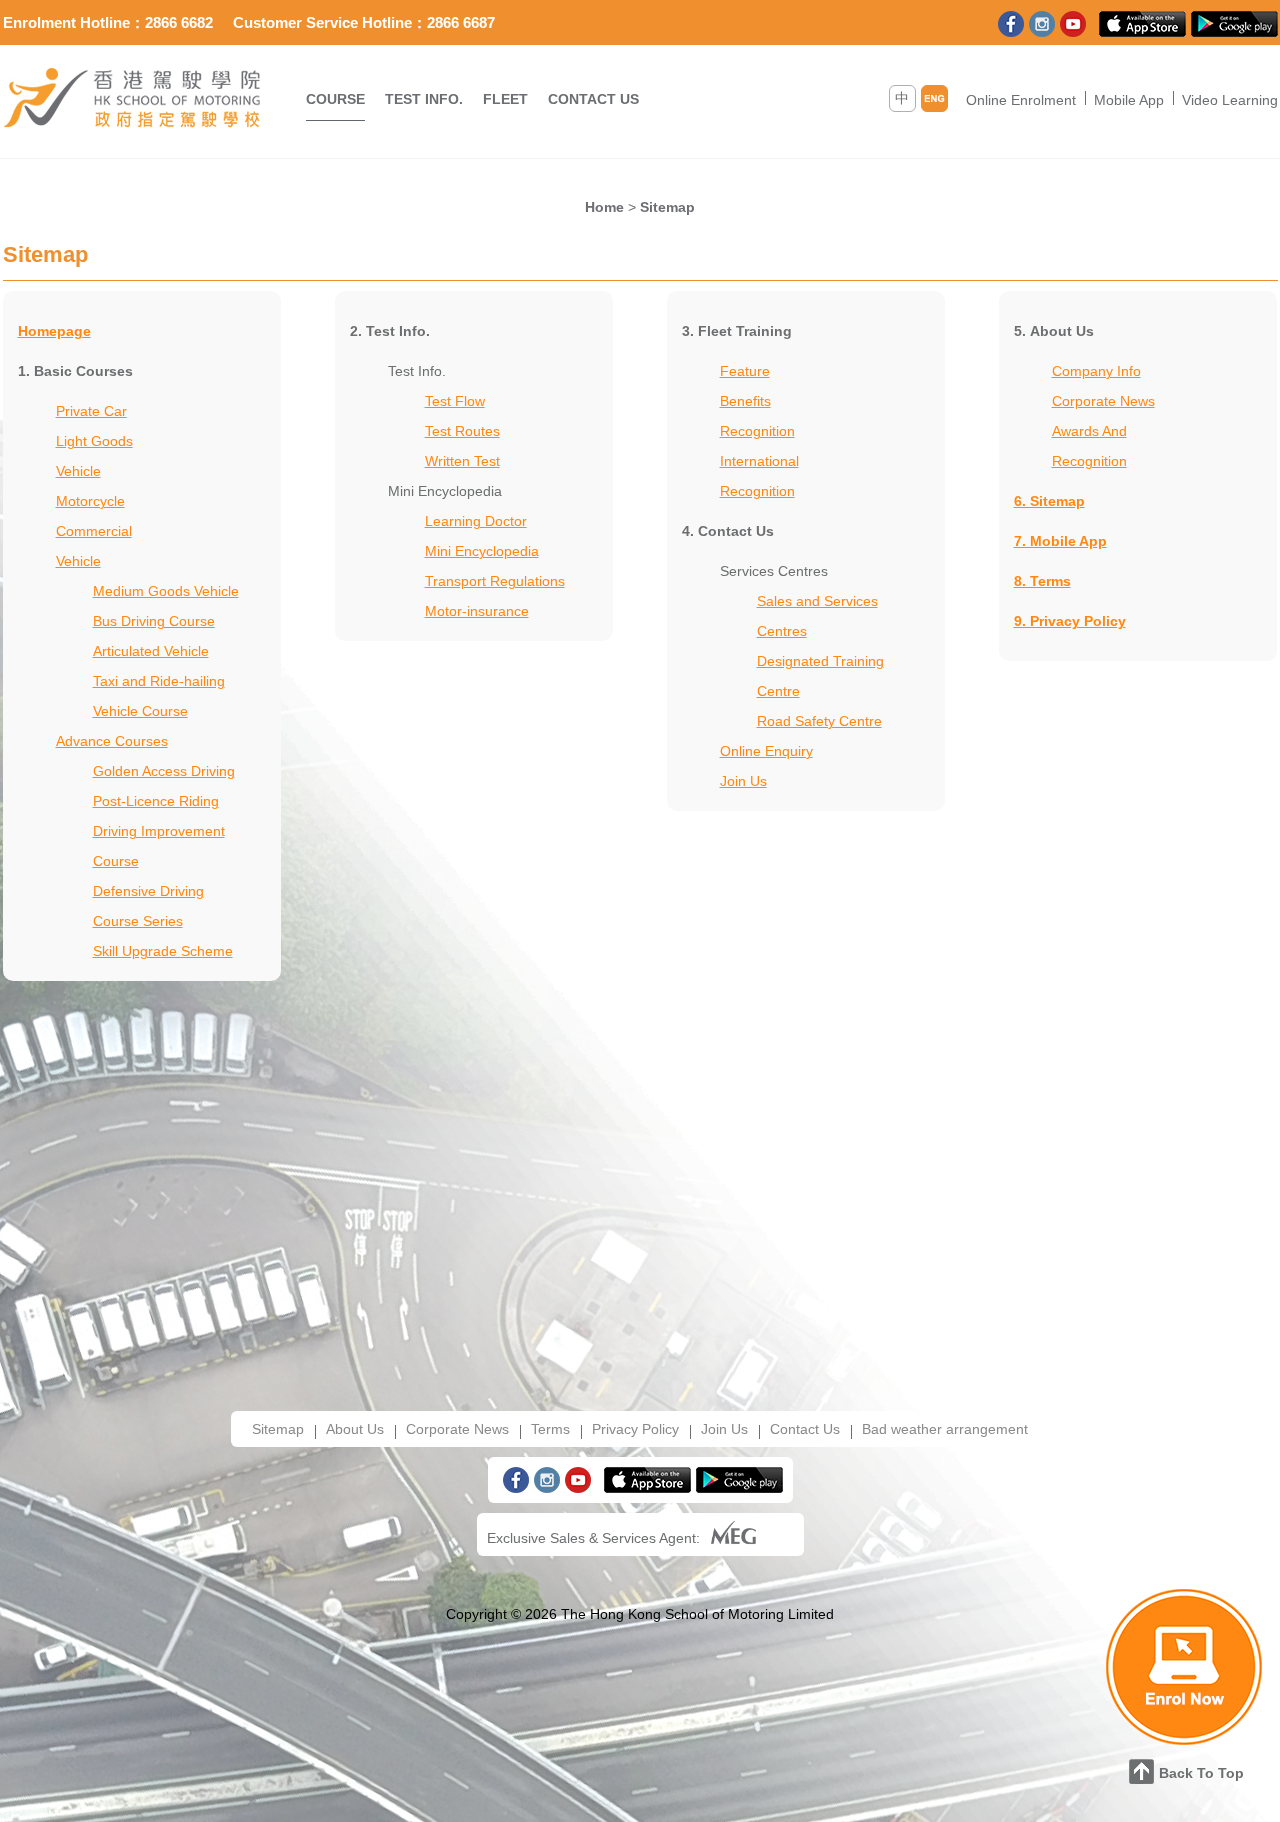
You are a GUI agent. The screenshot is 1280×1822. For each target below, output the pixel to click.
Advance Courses (112, 741)
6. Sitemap (1049, 501)
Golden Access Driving (164, 771)
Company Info (1096, 371)
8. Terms (1042, 581)
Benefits (745, 401)
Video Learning (1230, 100)
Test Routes (462, 431)
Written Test (462, 461)
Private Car (91, 411)
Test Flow (455, 401)
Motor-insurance (477, 611)
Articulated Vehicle (151, 651)
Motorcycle (90, 501)
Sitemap (667, 207)
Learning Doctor (476, 521)
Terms (550, 1429)
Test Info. (424, 99)
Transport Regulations (495, 581)
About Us (355, 1429)
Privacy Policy (635, 1429)
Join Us (743, 781)
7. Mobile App (1060, 541)
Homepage (54, 331)
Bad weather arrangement (945, 1429)
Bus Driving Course (154, 621)
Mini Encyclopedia (482, 551)
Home (604, 207)
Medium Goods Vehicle (166, 591)
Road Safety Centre (819, 721)
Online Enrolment (1021, 100)
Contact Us (593, 99)
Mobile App (1129, 100)
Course (335, 99)
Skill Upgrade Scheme (163, 951)
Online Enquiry (766, 751)
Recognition (757, 431)
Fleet (505, 99)
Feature (745, 371)
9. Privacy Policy (1070, 621)
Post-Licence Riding (156, 801)
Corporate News (1103, 401)
